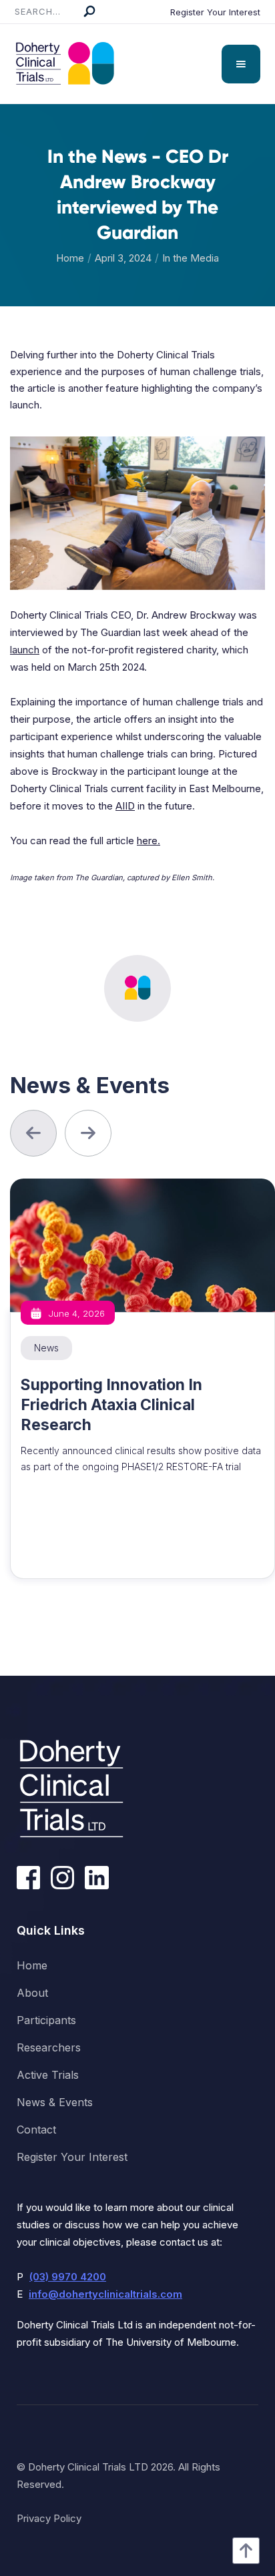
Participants (46, 2020)
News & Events (55, 2102)
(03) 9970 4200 (68, 2277)
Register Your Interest (215, 12)
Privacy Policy (49, 2518)
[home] (61, 64)
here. (149, 841)
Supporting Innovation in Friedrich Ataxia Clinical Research (111, 1405)
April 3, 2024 (123, 258)
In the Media (191, 258)
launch (25, 650)
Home (70, 258)
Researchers (49, 2047)
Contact (36, 2130)
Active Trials (48, 2075)
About (32, 1993)
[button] (241, 64)
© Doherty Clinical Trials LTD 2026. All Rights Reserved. (118, 2476)
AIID (125, 806)
